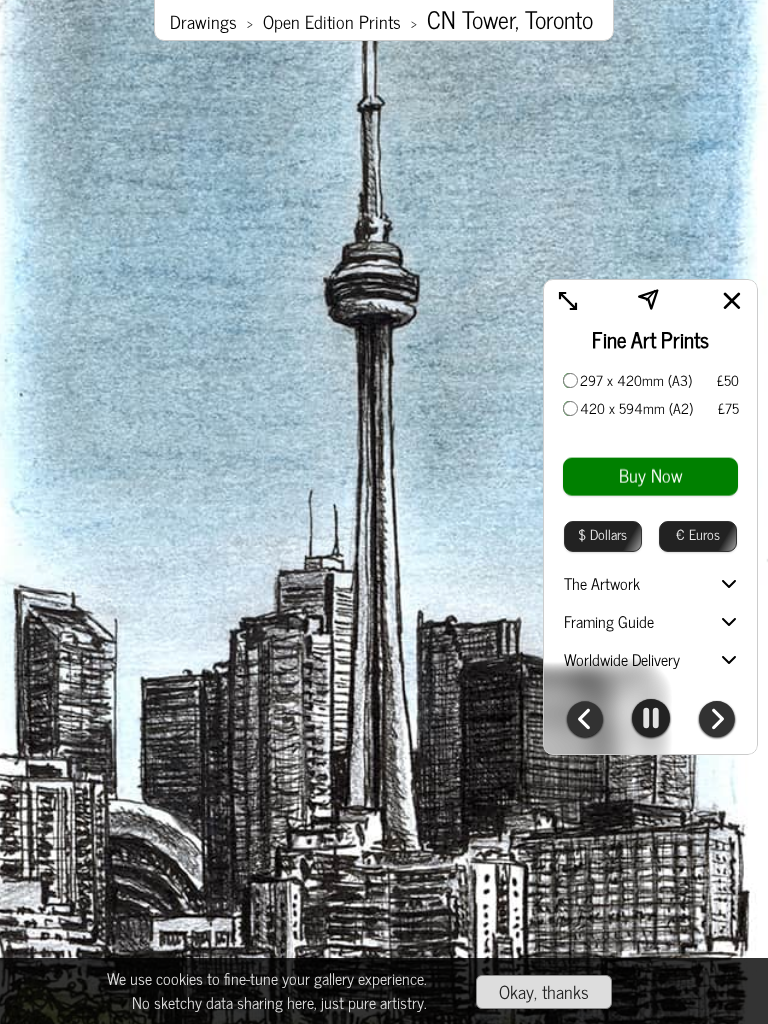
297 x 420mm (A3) (636, 380)
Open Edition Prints (332, 21)
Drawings (203, 21)
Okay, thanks (544, 991)
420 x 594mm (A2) (636, 408)
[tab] (650, 585)
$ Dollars (602, 534)
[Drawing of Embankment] (717, 721)
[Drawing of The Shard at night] (585, 721)
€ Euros (698, 534)
